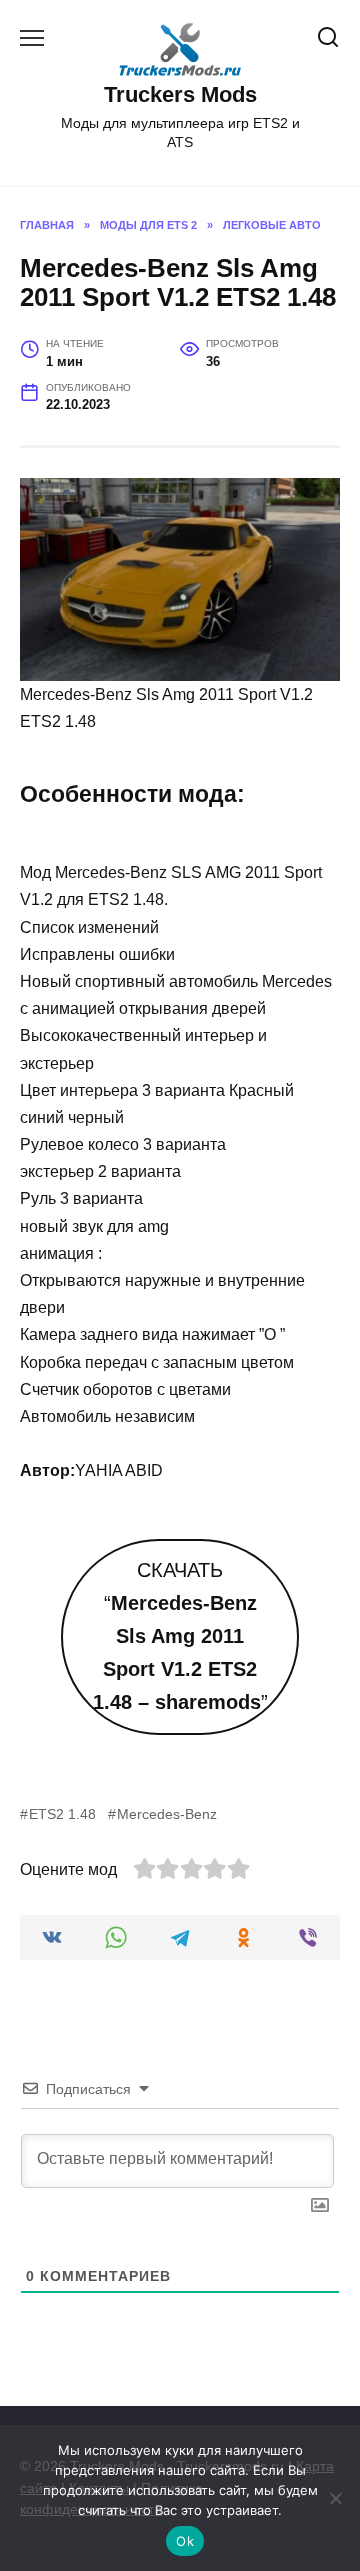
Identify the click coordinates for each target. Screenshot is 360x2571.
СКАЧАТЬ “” (180, 1636)
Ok (185, 2541)
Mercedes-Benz (167, 1814)
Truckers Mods (180, 94)
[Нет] (335, 2498)
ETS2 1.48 (62, 1814)
